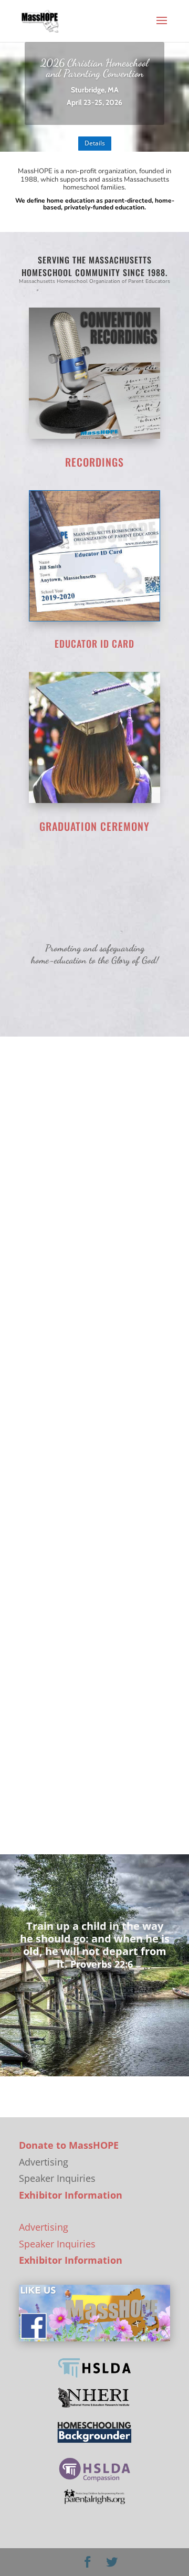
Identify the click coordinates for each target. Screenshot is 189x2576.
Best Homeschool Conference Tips (83, 1725)
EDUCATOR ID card (94, 643)
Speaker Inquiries (57, 2244)
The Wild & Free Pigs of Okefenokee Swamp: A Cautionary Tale (84, 1470)
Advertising (44, 2227)
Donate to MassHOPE (69, 2145)
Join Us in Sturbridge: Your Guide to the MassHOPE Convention (90, 1198)
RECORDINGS (94, 462)
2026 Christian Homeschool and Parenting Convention (94, 68)
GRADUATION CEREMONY (94, 826)
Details (95, 143)
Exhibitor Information (71, 2195)
